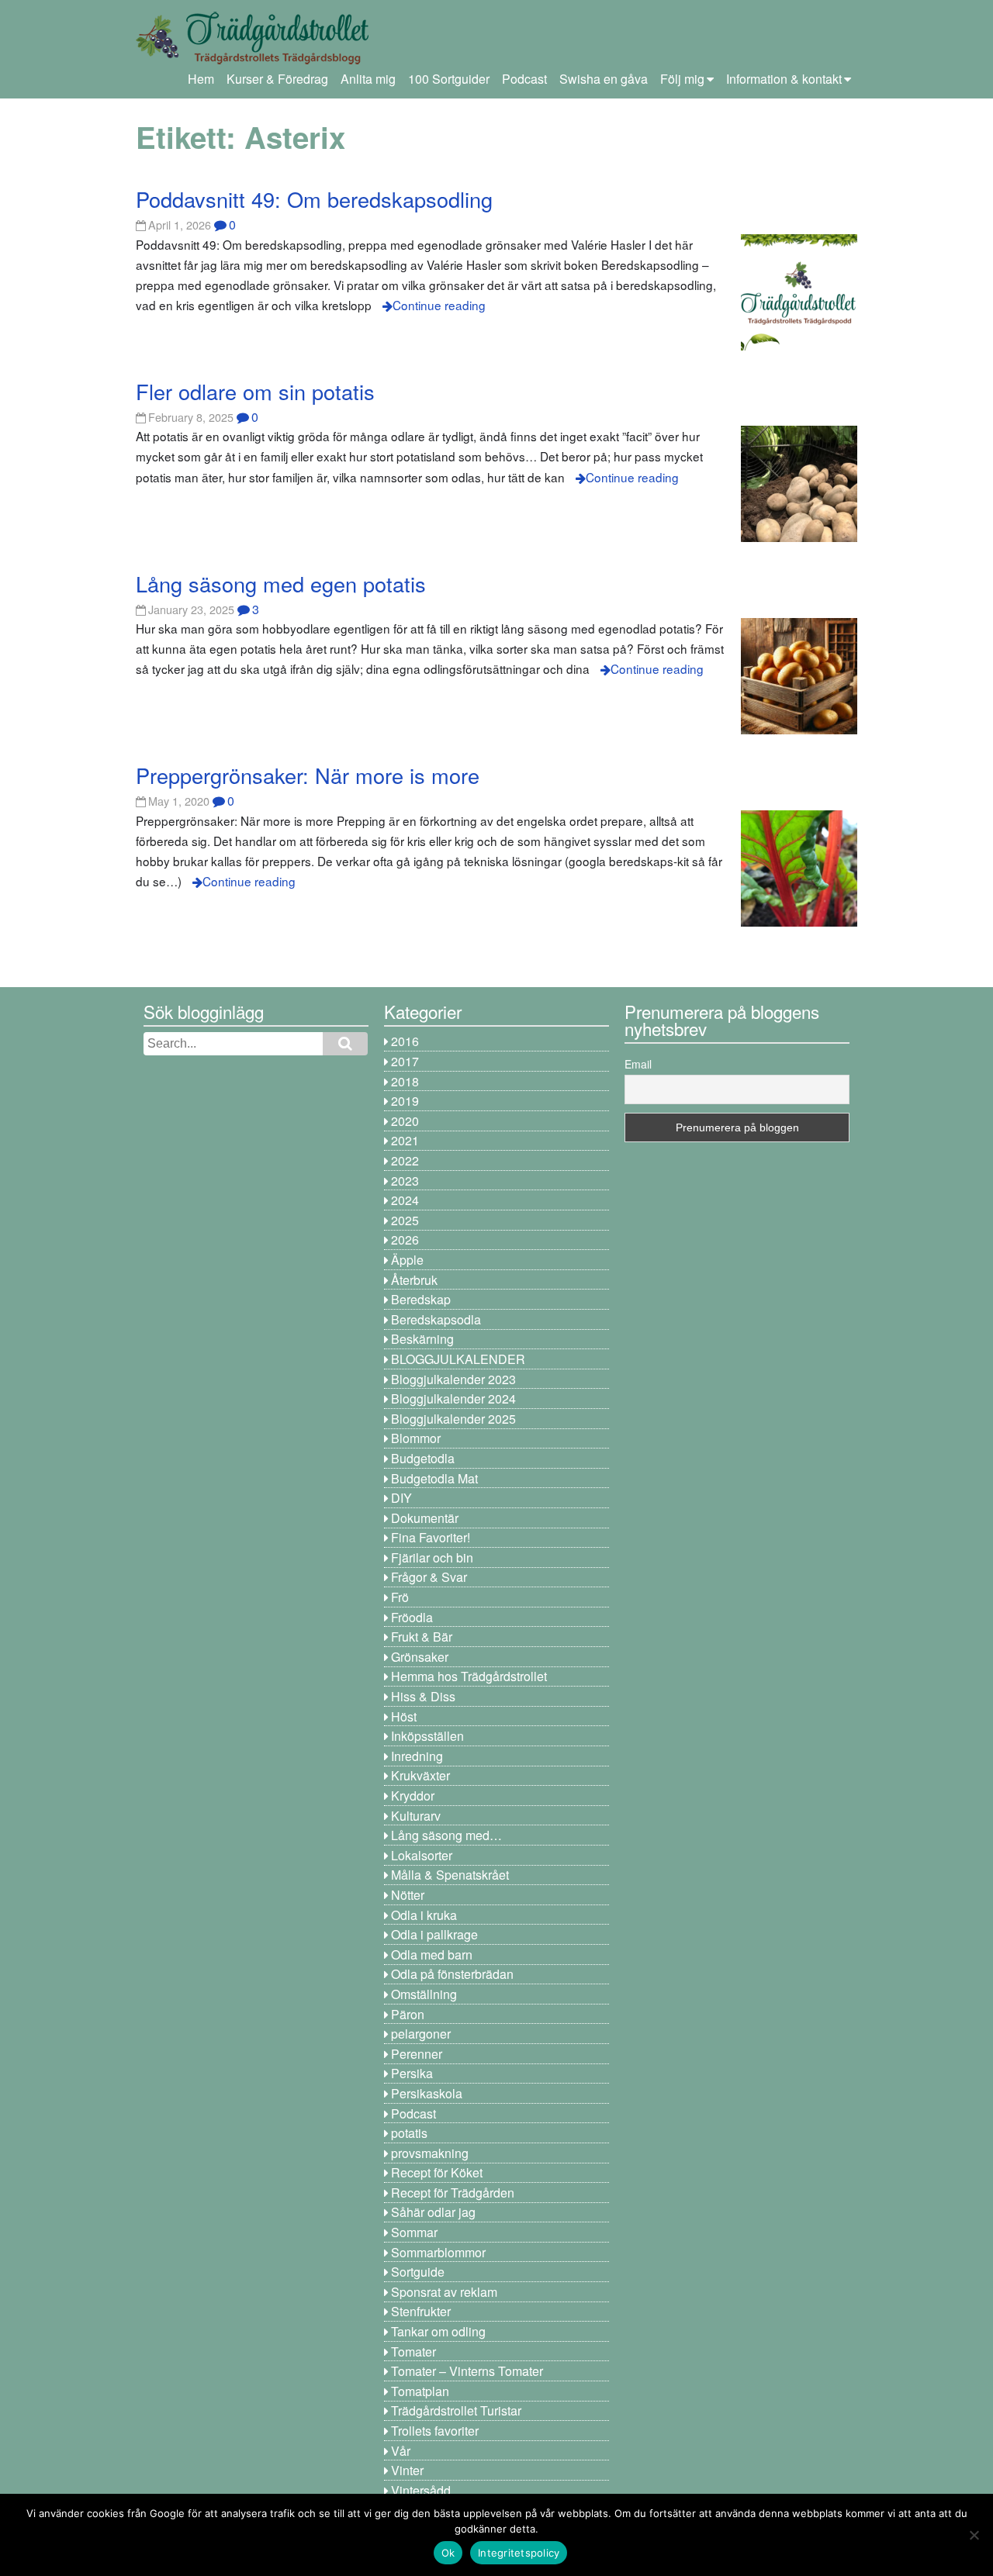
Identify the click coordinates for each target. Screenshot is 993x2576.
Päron (408, 2014)
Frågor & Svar (429, 1577)
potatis (409, 2133)
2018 (405, 1081)
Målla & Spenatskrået (450, 1875)
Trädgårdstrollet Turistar (456, 2410)
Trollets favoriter (435, 2431)
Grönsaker (420, 1657)
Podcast (524, 79)
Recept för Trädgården (453, 2193)
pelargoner (421, 2034)
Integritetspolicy (519, 2553)
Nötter (408, 1895)
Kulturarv (416, 1816)
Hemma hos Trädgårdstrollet (469, 1676)
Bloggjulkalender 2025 (453, 1419)
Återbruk (414, 1280)
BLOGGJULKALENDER (458, 1359)
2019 (405, 1101)
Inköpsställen (427, 1736)
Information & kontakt (784, 79)
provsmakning (430, 2153)
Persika (412, 2073)
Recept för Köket (437, 2172)
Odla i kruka (424, 1915)
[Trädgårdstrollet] (252, 59)
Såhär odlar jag (433, 2212)
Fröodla (412, 1617)
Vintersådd (421, 2490)
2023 (405, 1181)
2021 (405, 1140)
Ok (448, 2553)
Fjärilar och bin (432, 1557)
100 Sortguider (449, 79)
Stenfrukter (421, 2311)
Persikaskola (427, 2093)
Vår (401, 2451)
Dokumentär (425, 1518)
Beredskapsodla (436, 1319)
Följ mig (682, 79)
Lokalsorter (422, 1855)
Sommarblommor (438, 2252)
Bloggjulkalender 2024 (453, 1398)
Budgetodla (423, 1458)
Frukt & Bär (422, 1637)
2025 (405, 1220)
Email (638, 1064)
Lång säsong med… (446, 1835)
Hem (201, 79)
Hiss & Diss (423, 1696)
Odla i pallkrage (434, 1934)
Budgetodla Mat (434, 1478)
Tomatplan (420, 2391)
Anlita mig (368, 79)
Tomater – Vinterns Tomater (467, 2371)
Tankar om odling (438, 2331)
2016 (405, 1041)
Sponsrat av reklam (444, 2292)
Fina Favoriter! (431, 1537)
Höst (404, 1716)
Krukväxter (420, 1775)
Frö (400, 1597)
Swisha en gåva (604, 79)
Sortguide (418, 2272)
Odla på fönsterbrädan (452, 1974)
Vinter (407, 2470)
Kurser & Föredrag (277, 79)
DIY (401, 1498)
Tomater (413, 2352)
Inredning (417, 1756)
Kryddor (413, 1796)
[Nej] (974, 2535)
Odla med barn (432, 1954)
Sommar (414, 2232)
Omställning (424, 1994)
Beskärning (422, 1339)
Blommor (416, 1438)
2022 (405, 1160)
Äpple (407, 1260)
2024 (405, 1200)
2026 (405, 1240)
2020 (405, 1121)
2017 (405, 1061)
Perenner (417, 2054)
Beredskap (421, 1299)
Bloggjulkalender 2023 (453, 1379)
